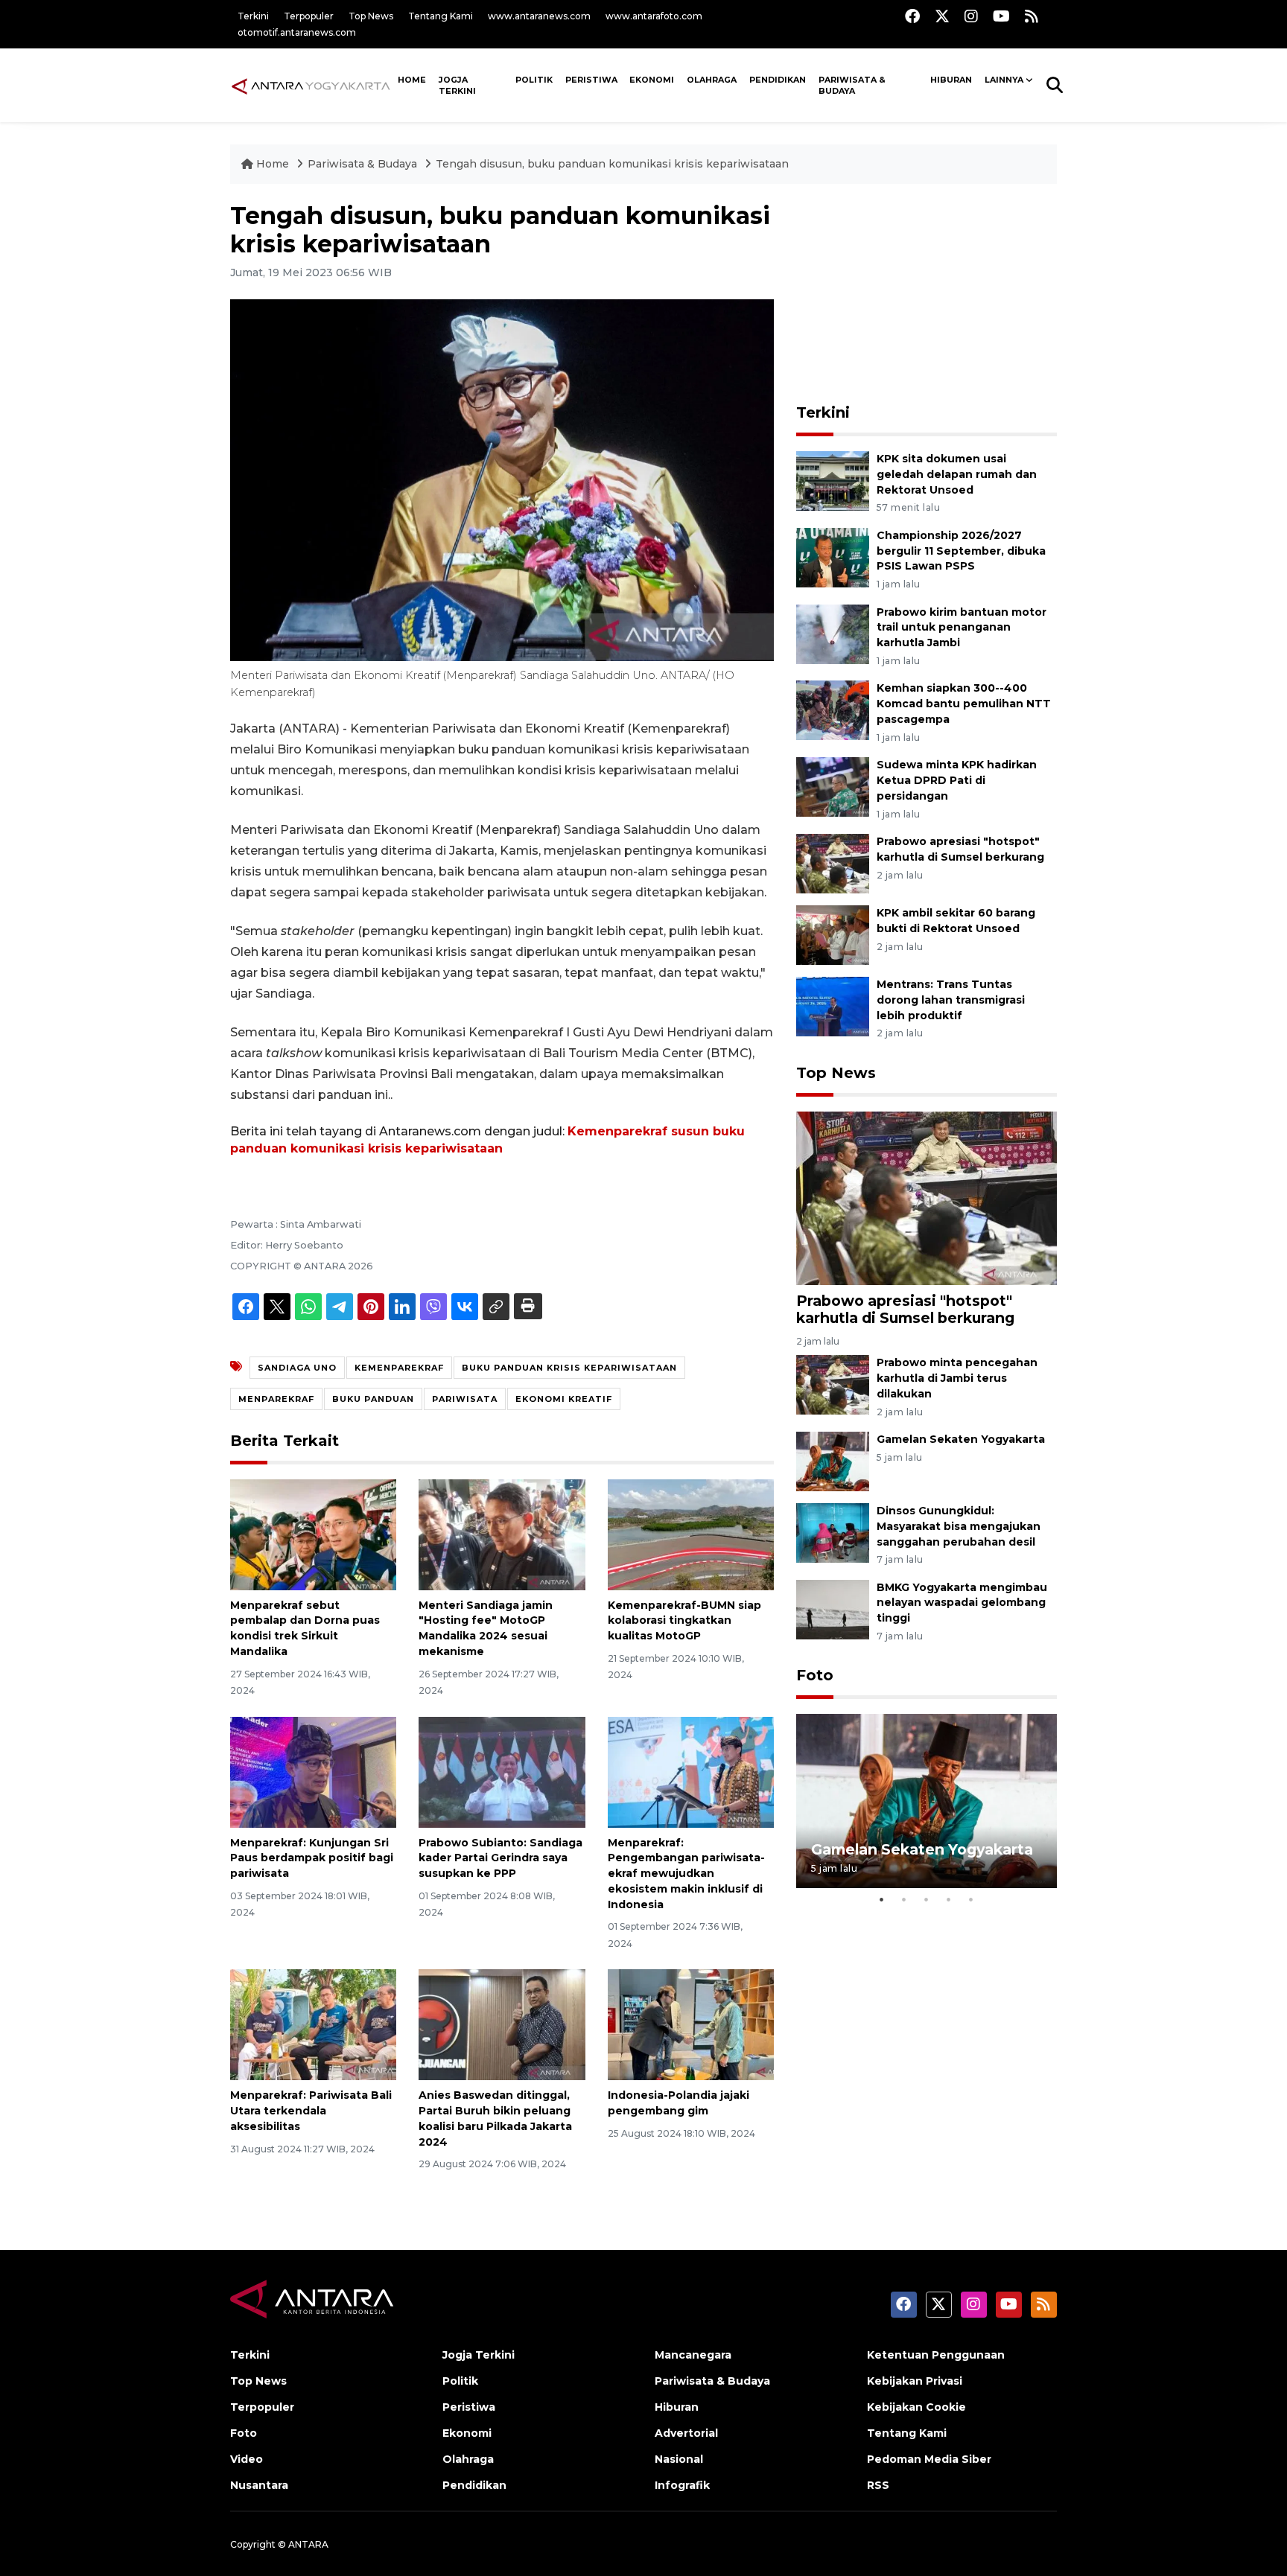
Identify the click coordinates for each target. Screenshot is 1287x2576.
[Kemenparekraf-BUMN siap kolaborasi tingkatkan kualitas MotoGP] (691, 1533)
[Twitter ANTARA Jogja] (942, 16)
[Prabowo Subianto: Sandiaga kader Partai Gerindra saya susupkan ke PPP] (502, 1771)
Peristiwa (591, 80)
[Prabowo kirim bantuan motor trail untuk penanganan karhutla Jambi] (833, 633)
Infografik (682, 2485)
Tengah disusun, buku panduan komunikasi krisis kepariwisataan (612, 164)
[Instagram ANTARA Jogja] (971, 16)
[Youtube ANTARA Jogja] (1001, 16)
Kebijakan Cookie (916, 2407)
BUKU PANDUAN (373, 1399)
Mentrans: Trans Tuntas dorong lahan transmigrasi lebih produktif (951, 1000)
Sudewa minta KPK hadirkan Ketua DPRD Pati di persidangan (957, 780)
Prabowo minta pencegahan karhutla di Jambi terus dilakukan (957, 1378)
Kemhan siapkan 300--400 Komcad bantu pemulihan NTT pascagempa (964, 704)
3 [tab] (927, 1899)
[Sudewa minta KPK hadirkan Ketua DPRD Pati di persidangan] (833, 786)
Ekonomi (652, 80)
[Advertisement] (927, 295)
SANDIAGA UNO (297, 1368)
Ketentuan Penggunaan (936, 2355)
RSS (878, 2485)
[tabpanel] (927, 1801)
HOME (412, 80)
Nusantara (259, 2485)
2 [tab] (904, 1899)
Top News (371, 16)
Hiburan (951, 80)
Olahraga (712, 80)
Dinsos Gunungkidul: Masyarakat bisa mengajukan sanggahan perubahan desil (959, 1526)
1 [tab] (882, 1899)
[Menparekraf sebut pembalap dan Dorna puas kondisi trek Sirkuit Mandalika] (313, 1533)
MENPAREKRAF (276, 1399)
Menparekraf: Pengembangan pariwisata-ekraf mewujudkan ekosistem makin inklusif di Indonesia (686, 1874)
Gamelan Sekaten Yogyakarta (961, 1439)
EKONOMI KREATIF (564, 1399)
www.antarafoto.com (654, 16)
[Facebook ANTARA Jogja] (912, 16)
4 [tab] (949, 1899)
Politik (534, 80)
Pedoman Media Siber (929, 2459)
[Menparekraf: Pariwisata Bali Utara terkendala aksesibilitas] (313, 2024)
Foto (815, 1675)
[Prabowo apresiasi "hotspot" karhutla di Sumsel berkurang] (833, 863)
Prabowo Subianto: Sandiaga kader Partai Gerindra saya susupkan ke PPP (500, 1858)
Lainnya (1004, 80)
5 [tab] (971, 1899)
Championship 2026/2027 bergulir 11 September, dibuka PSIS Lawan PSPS (961, 551)
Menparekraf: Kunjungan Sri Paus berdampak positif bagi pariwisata (312, 1858)
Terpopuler (309, 16)
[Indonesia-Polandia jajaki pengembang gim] (691, 2024)
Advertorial (686, 2433)
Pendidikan (778, 80)
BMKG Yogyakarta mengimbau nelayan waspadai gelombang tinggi (962, 1603)
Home (273, 164)
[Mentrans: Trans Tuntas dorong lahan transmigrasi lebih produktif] (833, 1005)
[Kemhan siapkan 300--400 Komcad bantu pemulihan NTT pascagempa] (833, 710)
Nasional (679, 2459)
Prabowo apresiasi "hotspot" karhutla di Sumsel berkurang (905, 1309)
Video (247, 2459)
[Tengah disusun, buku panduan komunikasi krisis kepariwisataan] (927, 1197)
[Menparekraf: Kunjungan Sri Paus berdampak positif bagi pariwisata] (313, 1771)
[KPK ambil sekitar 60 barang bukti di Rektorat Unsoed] (833, 934)
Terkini (253, 16)
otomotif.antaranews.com (297, 32)
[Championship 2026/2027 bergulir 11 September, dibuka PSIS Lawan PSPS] (833, 557)
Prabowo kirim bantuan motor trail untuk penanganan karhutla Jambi (962, 628)
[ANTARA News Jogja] (311, 85)
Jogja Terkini (457, 85)
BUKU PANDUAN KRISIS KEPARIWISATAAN (569, 1368)
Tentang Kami (441, 16)
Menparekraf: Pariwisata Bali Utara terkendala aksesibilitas (311, 2111)
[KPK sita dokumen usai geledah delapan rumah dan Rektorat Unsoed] (833, 480)
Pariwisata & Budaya (852, 85)
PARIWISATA (465, 1399)
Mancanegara (693, 2355)
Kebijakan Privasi (915, 2381)
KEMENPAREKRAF (399, 1368)
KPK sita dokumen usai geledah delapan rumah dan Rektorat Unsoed (957, 474)
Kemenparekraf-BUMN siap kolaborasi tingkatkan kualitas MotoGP (684, 1621)
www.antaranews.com (539, 16)
